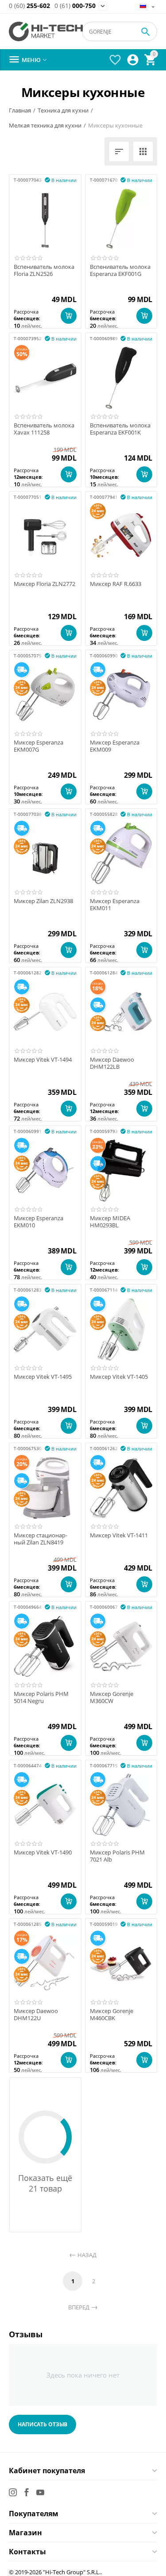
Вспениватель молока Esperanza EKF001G (120, 270)
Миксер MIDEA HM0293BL (110, 1222)
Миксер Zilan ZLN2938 (43, 901)
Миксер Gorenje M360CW (112, 1697)
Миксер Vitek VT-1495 (43, 1377)
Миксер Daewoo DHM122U (36, 2015)
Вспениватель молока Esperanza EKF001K (120, 429)
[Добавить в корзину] (69, 316)
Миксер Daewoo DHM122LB (112, 1063)
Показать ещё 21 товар (45, 2183)
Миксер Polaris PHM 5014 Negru (41, 1697)
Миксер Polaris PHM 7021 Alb (117, 1856)
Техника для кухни (63, 110)
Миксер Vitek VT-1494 (43, 1060)
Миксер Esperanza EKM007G (39, 746)
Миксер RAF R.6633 (116, 584)
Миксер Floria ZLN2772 (44, 584)
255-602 (29, 6)
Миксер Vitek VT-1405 (119, 1377)
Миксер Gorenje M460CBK (112, 2015)
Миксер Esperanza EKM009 (115, 746)
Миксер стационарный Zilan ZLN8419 (41, 1539)
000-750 (75, 6)
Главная (20, 110)
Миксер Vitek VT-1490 (43, 1853)
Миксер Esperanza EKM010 (39, 1222)
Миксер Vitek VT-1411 (119, 1536)
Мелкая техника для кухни (45, 125)
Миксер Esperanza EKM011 (115, 905)
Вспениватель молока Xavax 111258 (44, 429)
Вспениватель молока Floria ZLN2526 (44, 270)
